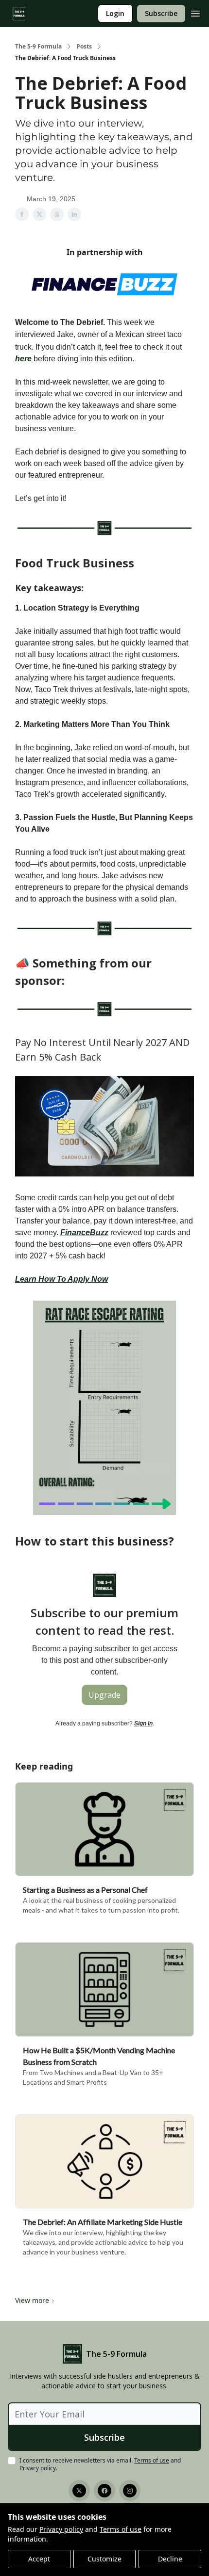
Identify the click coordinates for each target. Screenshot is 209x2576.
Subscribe (161, 13)
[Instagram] (130, 2491)
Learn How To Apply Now (61, 1279)
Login (115, 13)
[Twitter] (79, 2491)
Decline (170, 2559)
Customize (104, 2559)
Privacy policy (61, 2529)
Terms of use (121, 2529)
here (23, 359)
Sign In (143, 1723)
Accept (39, 2559)
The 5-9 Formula (38, 47)
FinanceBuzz (84, 1232)
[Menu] (195, 12)
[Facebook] (104, 2491)
